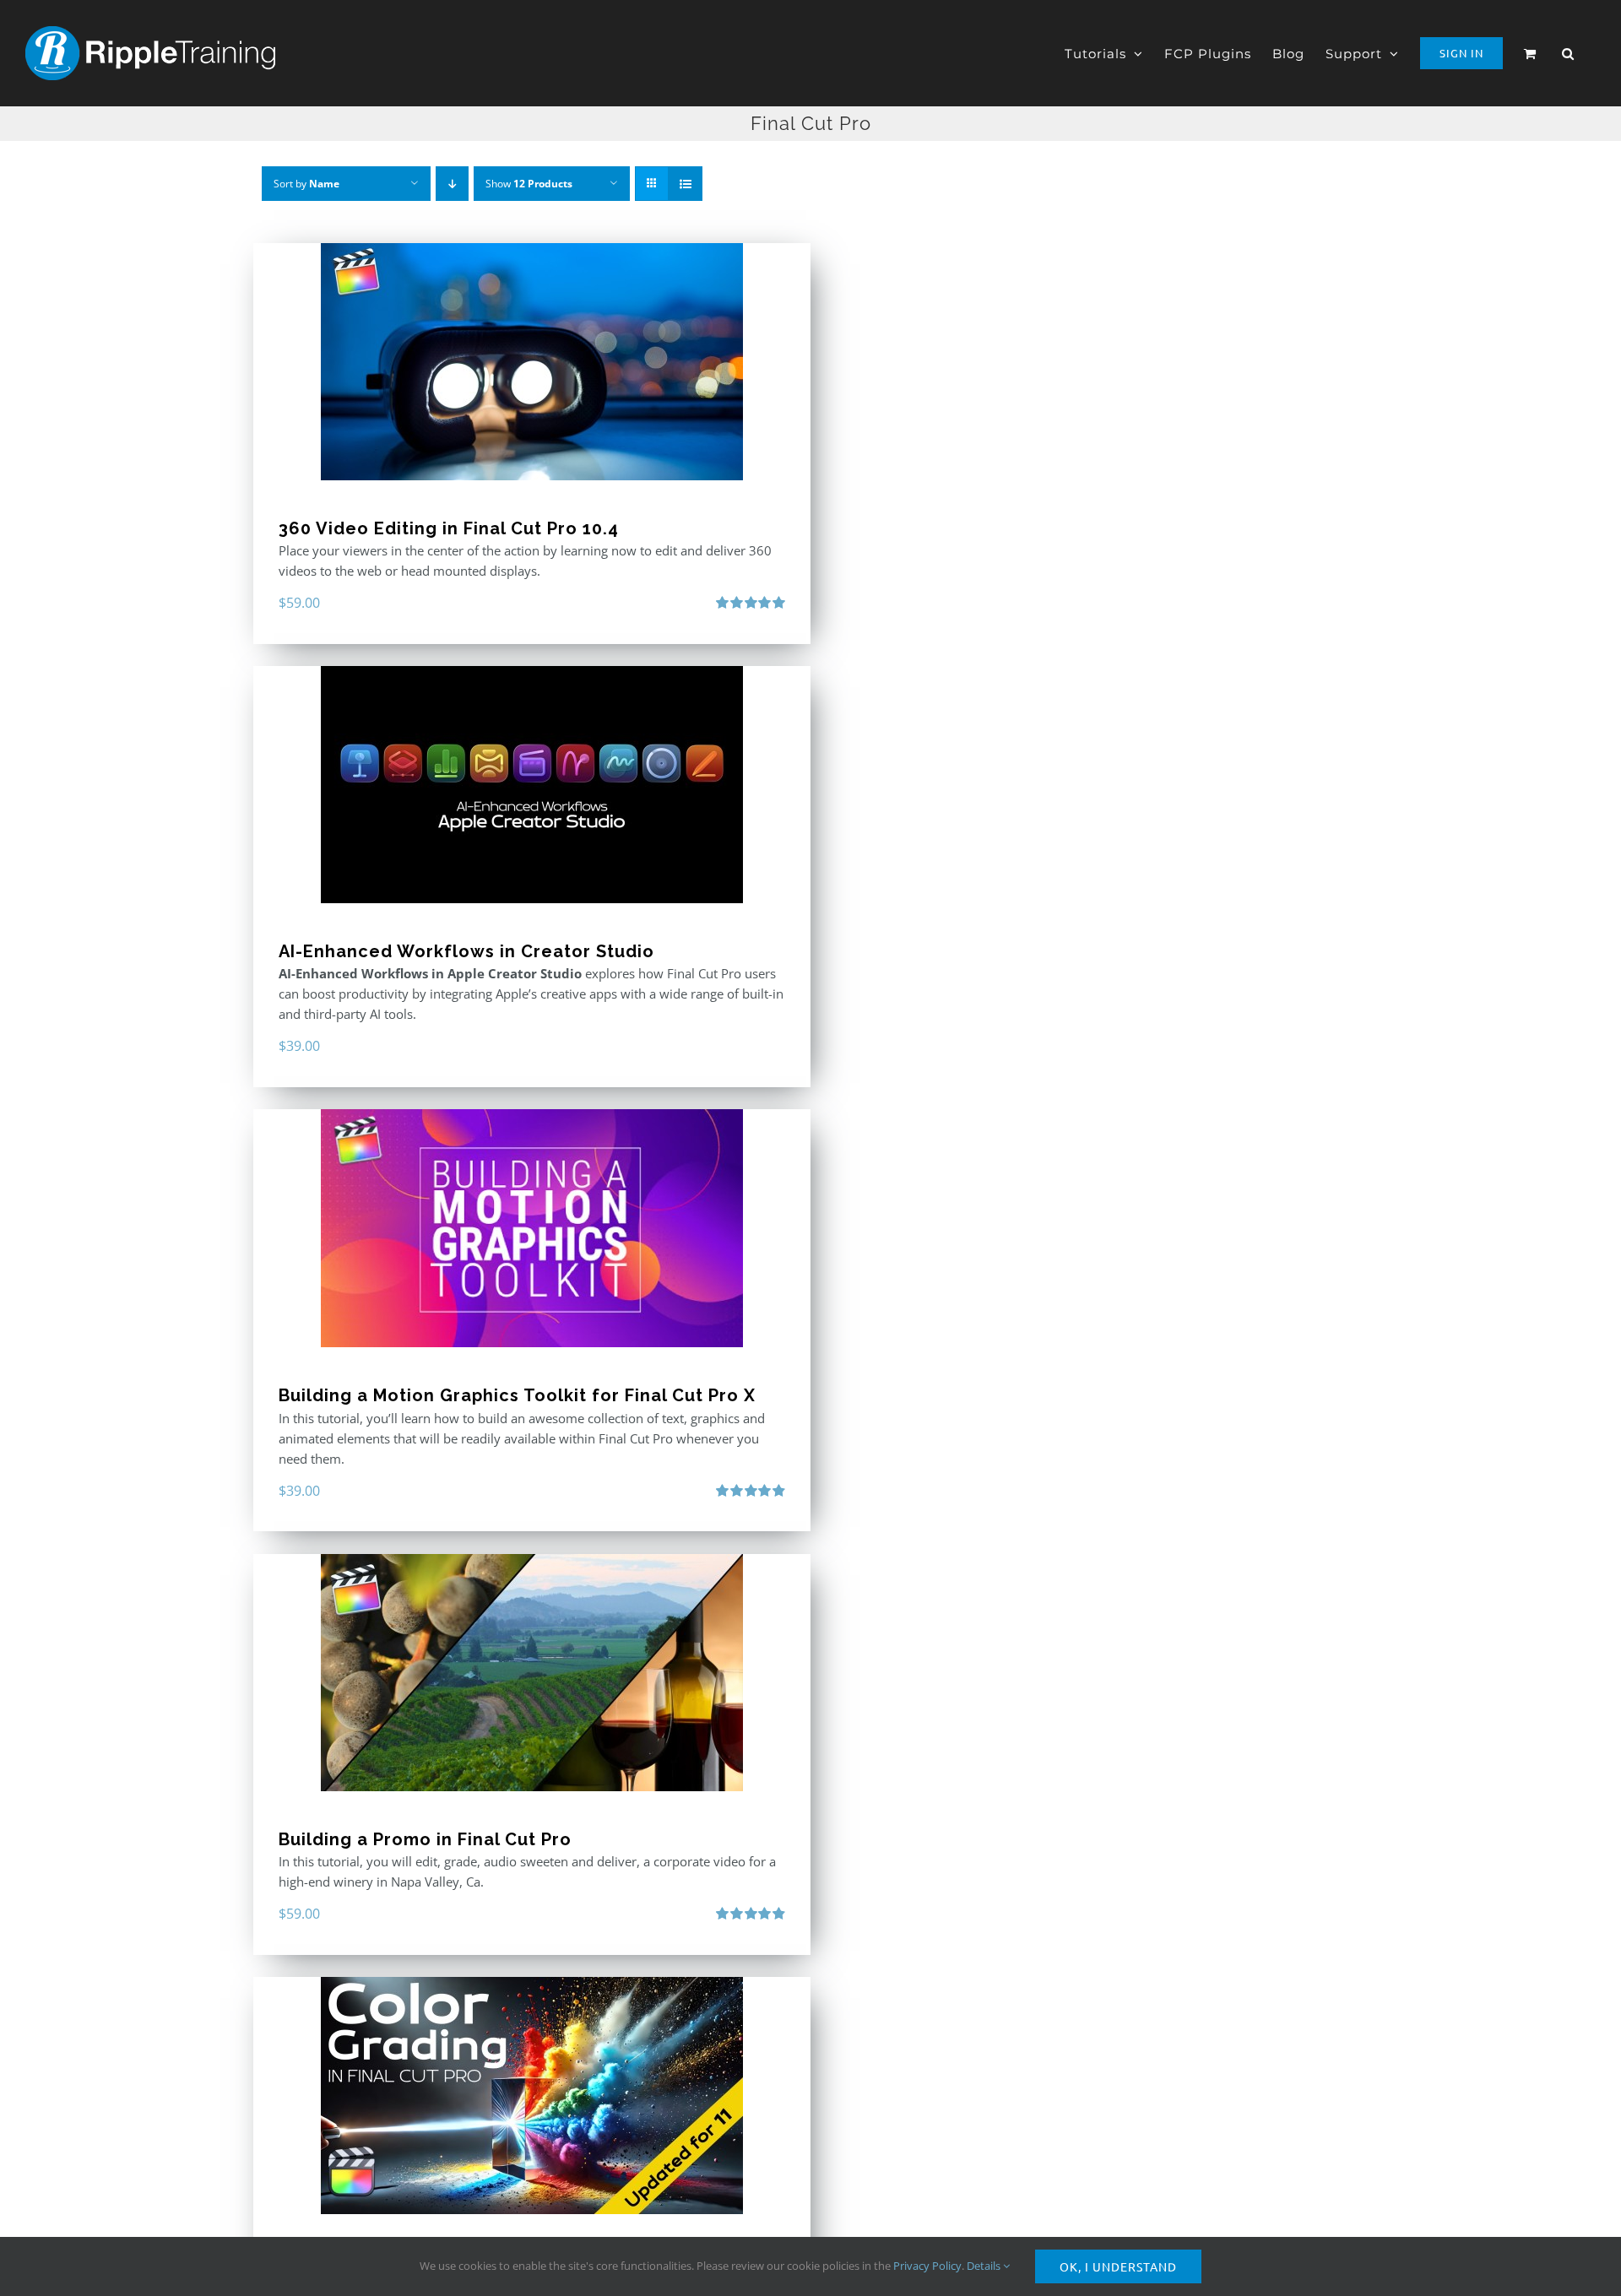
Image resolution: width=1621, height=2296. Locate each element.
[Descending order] (452, 184)
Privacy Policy (927, 2266)
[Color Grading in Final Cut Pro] (532, 2096)
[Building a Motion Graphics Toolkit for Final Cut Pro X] (532, 1228)
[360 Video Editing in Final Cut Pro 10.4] (532, 362)
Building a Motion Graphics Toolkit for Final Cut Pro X (517, 1395)
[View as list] (685, 184)
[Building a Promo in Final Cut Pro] (532, 1673)
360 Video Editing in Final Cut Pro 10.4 (449, 528)
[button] (1568, 53)
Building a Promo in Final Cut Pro (425, 1839)
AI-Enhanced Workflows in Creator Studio (466, 951)
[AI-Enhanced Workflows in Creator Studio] (532, 785)
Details (985, 2266)
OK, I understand (1118, 2266)
